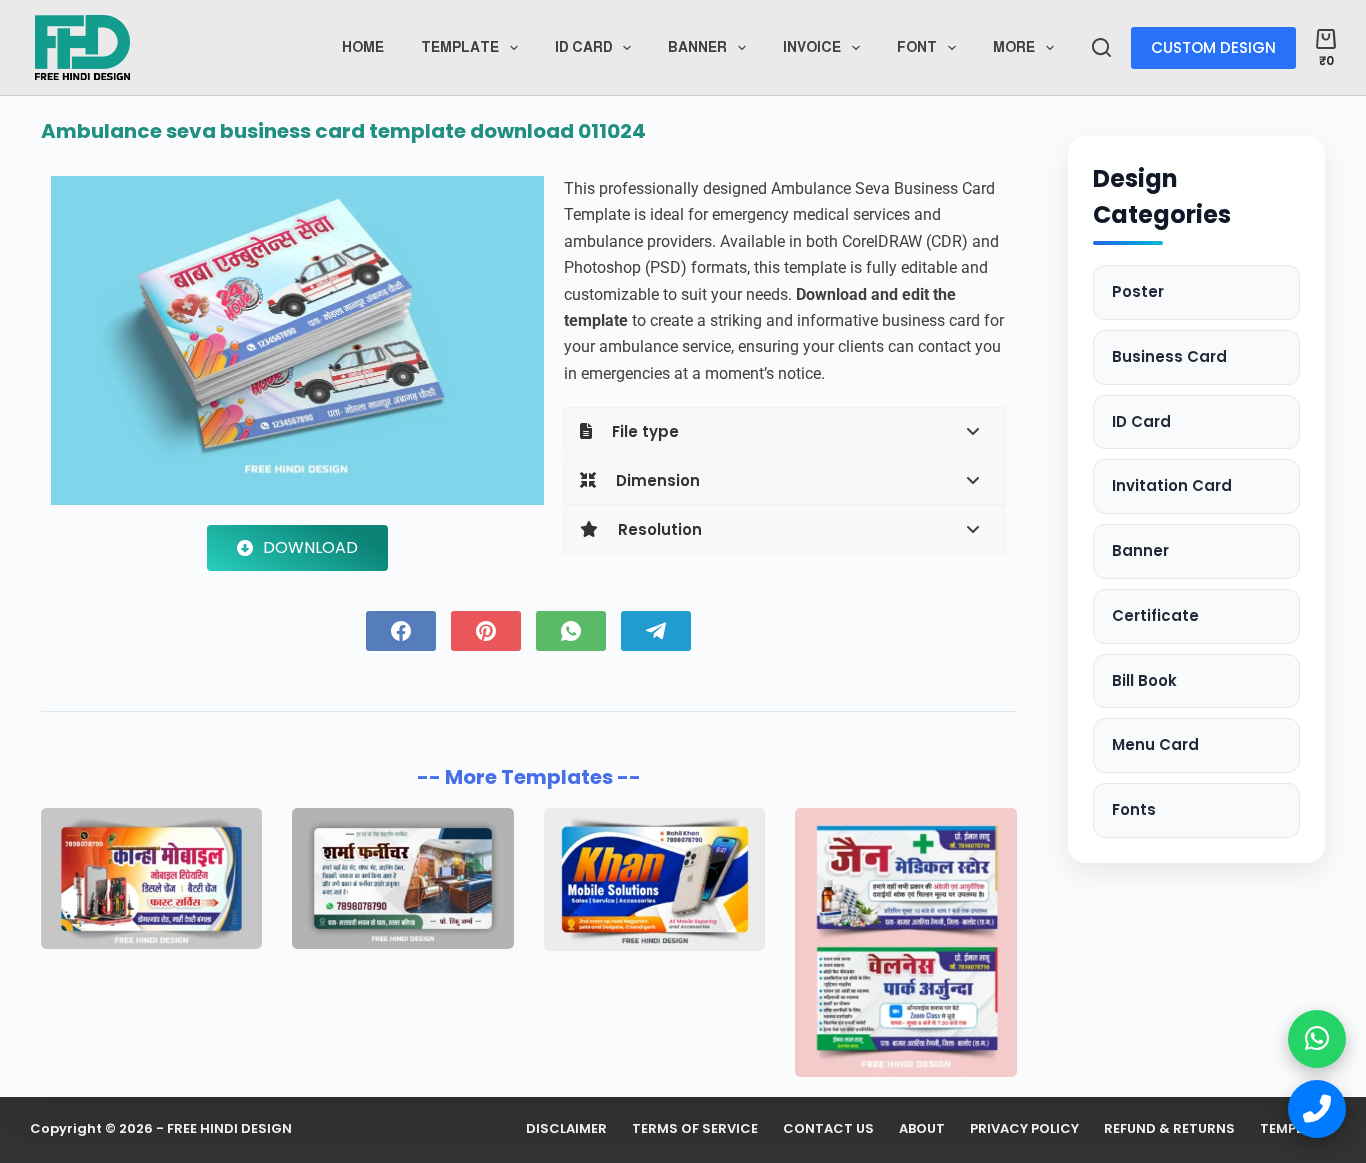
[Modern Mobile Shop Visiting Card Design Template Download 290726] (654, 879)
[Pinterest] (486, 631)
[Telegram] (656, 631)
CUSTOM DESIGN (1213, 47)
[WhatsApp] (571, 631)
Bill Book (1144, 680)
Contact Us (828, 1129)
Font (917, 47)
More (1014, 47)
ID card (584, 47)
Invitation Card (1172, 485)
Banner (697, 47)
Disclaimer (566, 1129)
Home (363, 47)
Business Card (1169, 356)
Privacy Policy (1024, 1129)
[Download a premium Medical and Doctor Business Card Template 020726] (905, 942)
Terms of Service (695, 1129)
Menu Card (1155, 744)
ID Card (1141, 421)
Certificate (1155, 615)
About (922, 1129)
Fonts (1134, 809)
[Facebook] (401, 631)
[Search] (1101, 47)
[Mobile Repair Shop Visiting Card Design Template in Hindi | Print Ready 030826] (151, 879)
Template (460, 47)
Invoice (812, 47)
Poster (1138, 291)
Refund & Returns (1169, 1129)
